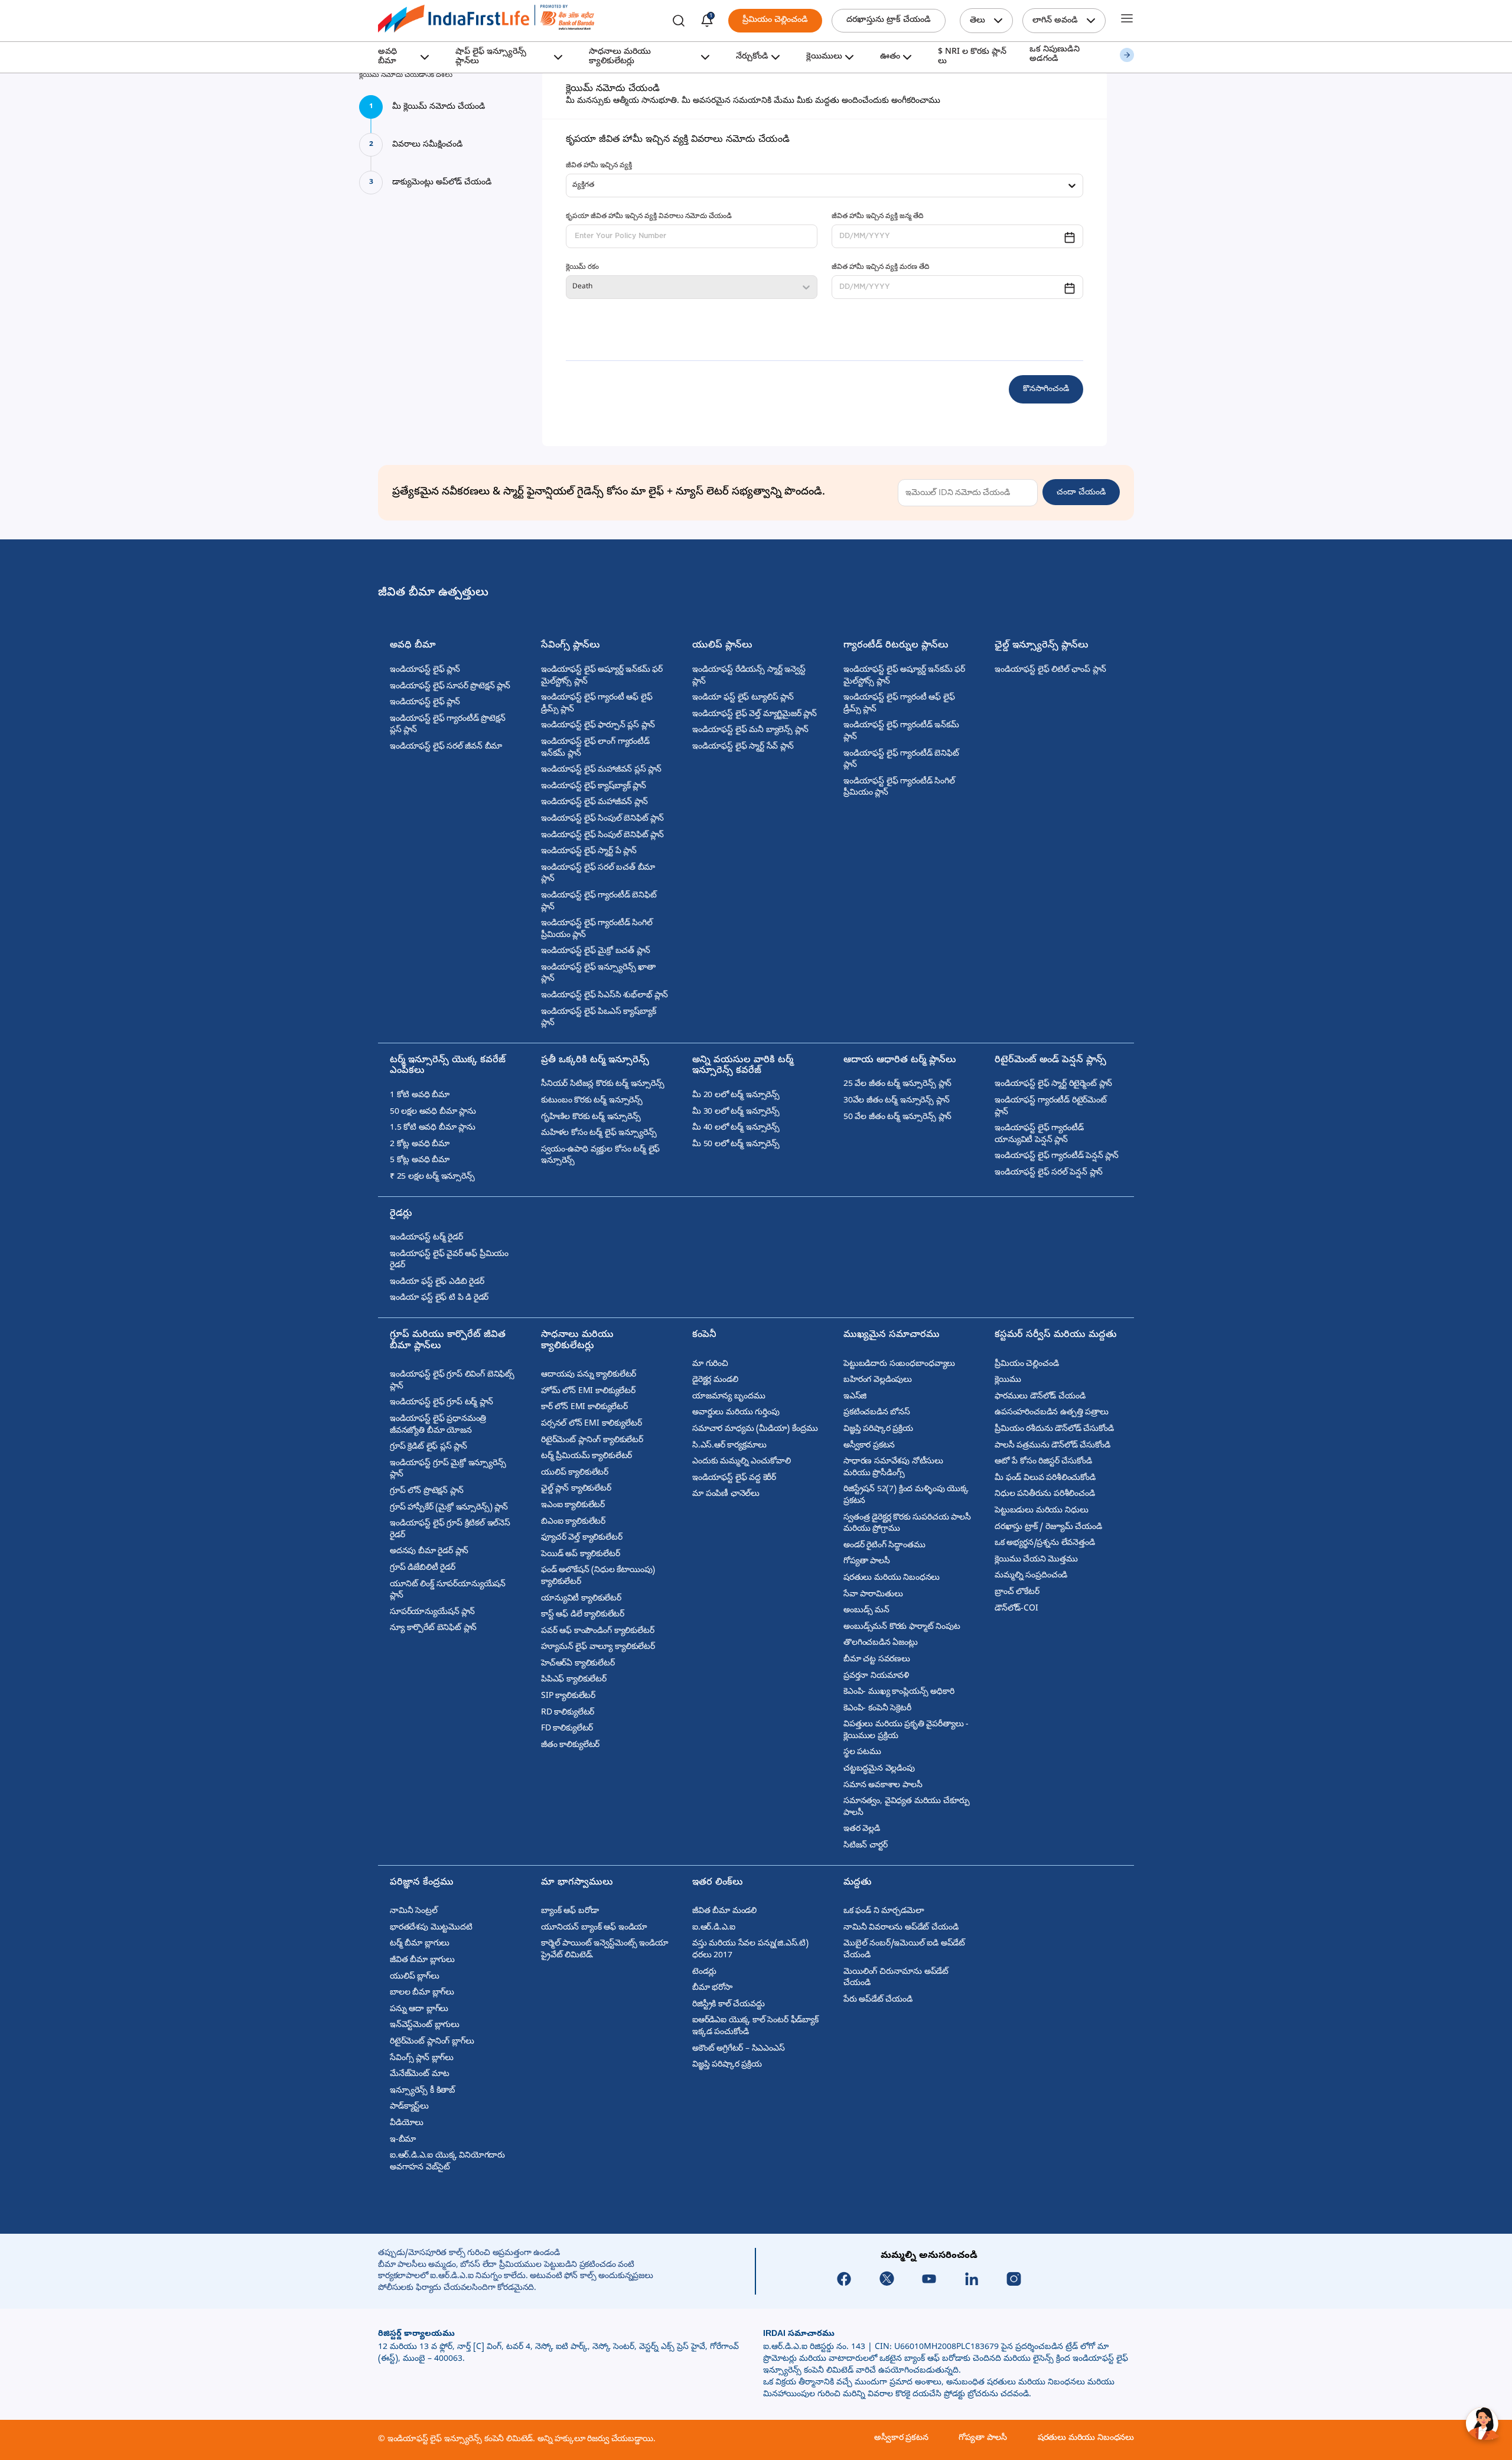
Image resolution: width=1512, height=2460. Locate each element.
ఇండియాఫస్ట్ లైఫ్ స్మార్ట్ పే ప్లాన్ (589, 852)
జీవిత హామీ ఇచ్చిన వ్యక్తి (599, 166)
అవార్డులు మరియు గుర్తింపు (736, 1413)
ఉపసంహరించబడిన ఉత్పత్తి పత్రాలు (1052, 1413)
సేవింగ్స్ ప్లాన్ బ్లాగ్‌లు (422, 2059)
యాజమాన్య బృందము (729, 1397)
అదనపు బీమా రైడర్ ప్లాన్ (429, 1552)
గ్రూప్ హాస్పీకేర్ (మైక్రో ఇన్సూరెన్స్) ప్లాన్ (449, 1508)
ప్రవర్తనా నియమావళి (876, 1676)
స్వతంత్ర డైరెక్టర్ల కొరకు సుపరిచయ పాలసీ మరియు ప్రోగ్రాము (907, 1524)
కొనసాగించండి (1046, 389)
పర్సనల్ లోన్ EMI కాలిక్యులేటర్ (591, 1424)
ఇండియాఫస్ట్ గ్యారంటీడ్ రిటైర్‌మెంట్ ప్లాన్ (1051, 1107)
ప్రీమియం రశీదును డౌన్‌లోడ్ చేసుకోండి (1054, 1429)
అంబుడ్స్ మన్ (866, 1611)
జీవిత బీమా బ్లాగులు (422, 1960)
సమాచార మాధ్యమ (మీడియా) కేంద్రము (755, 1429)
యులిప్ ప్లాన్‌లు (722, 646)
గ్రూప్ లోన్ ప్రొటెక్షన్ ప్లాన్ (426, 1491)
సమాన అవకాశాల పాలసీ (883, 1786)
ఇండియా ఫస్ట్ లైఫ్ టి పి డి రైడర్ (439, 1298)
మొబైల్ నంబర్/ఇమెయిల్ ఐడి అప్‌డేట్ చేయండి (904, 1950)
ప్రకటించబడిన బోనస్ (877, 1413)
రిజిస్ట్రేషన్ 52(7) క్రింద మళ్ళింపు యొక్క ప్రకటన (906, 1496)
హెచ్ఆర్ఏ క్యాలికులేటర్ (578, 1664)
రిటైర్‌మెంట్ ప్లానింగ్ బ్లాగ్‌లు (432, 2042)
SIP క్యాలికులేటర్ (568, 1696)
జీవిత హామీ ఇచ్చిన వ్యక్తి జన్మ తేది (877, 217)
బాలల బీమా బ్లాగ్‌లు (422, 1993)
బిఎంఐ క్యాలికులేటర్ (573, 1522)
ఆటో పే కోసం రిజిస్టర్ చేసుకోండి (1043, 1462)
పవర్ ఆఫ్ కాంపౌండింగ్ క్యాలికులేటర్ (597, 1631)
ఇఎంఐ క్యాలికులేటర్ (573, 1506)
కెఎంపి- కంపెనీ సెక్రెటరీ (877, 1709)
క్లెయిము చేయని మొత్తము (1036, 1560)
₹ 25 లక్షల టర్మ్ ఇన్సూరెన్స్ (432, 1177)
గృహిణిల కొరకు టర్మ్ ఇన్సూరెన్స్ (591, 1117)
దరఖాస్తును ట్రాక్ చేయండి (889, 20)
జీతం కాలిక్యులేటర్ (570, 1745)
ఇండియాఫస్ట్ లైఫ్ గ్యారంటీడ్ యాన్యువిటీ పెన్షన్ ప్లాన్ (1039, 1135)
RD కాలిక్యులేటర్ (568, 1713)
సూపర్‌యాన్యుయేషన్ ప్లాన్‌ (432, 1613)
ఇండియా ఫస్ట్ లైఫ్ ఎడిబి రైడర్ (437, 1282)
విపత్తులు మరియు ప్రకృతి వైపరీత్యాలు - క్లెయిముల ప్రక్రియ (906, 1731)
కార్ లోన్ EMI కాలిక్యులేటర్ (584, 1408)
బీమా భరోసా (712, 1988)
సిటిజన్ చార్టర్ (865, 1846)
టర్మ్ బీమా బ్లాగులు (420, 1944)
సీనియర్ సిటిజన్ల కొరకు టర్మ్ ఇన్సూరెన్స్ (603, 1084)
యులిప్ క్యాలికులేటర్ (575, 1473)
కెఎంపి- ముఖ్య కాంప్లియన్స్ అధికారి (899, 1692)
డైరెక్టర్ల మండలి (715, 1380)
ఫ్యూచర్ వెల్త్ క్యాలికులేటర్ (581, 1538)
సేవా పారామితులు (873, 1595)
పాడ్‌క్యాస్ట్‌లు (409, 2107)
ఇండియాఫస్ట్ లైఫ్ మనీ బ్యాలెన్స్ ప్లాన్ (750, 730)
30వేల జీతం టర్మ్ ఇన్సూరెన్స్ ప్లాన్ (896, 1101)
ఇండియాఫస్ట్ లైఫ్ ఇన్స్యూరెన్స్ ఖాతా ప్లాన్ (598, 974)
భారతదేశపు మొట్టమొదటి (431, 1928)
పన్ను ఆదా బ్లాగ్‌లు (419, 2010)
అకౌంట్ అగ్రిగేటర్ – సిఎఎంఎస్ (739, 2049)
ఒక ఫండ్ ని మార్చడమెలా (884, 1911)
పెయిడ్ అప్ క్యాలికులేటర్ (580, 1555)
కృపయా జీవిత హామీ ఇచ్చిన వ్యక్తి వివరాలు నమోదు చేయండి (649, 217)
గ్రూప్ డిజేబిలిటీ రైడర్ (423, 1568)
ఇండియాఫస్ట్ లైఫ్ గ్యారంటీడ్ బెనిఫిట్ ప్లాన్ (599, 902)
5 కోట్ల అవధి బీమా (420, 1161)
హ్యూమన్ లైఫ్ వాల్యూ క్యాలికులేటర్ (598, 1647)
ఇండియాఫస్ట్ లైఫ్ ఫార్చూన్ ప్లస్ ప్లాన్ (598, 726)
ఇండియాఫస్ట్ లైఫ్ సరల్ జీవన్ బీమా (446, 747)
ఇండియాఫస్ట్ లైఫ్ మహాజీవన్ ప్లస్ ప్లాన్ (601, 770)
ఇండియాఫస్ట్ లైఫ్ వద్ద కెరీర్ (734, 1478)
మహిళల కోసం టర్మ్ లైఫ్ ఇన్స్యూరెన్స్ (599, 1133)
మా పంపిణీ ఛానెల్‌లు (726, 1494)
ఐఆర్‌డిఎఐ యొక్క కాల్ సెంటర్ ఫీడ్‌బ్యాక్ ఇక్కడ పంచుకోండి (755, 2027)
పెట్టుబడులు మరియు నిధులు (1041, 1511)
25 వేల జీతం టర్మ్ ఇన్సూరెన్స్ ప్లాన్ (897, 1084)
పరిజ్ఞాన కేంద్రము (422, 1883)
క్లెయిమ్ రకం (582, 268)
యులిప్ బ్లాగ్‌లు (415, 1977)
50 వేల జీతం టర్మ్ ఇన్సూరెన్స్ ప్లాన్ (897, 1117)
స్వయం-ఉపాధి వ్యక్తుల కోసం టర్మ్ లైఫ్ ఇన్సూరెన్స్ (600, 1156)
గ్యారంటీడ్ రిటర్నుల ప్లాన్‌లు (896, 646)
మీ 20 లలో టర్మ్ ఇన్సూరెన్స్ (736, 1096)
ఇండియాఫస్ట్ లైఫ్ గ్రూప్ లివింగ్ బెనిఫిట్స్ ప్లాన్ (452, 1381)
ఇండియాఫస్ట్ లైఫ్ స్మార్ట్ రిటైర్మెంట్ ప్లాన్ (1053, 1084)
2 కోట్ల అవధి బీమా (420, 1145)
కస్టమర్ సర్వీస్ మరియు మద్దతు (1056, 1335)
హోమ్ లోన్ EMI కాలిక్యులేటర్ (588, 1392)
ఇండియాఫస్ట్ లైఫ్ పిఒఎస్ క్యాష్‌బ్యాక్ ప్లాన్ (598, 1018)
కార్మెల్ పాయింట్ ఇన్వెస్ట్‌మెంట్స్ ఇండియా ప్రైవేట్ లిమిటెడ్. (605, 1950)
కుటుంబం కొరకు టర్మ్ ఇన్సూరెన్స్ (592, 1101)
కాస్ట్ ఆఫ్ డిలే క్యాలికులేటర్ (583, 1615)
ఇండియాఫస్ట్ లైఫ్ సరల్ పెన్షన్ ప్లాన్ (1049, 1173)
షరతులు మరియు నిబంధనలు (892, 1578)
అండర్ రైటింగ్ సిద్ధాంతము (884, 1546)
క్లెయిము (1008, 1380)
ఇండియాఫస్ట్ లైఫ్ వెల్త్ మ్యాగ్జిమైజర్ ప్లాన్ (755, 715)
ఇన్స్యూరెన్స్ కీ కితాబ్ (423, 2091)
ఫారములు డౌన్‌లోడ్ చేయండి (1040, 1397)
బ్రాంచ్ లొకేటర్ (1017, 1592)
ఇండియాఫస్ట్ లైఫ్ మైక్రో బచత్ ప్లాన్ (595, 951)
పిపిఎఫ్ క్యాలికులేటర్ (574, 1680)
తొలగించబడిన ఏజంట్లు (881, 1643)
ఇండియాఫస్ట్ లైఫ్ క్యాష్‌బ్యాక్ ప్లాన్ (594, 787)
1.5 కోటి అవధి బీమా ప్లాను (433, 1128)
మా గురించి (710, 1364)
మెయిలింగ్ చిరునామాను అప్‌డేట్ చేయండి (896, 1978)
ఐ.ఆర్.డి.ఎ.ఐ (714, 1928)
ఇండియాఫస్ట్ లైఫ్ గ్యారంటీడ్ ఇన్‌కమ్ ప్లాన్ (901, 732)
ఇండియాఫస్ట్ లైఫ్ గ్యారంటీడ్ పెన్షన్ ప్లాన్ (1057, 1156)
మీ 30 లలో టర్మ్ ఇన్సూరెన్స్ (736, 1112)
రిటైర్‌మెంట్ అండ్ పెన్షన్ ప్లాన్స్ (1050, 1061)
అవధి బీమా (387, 57)
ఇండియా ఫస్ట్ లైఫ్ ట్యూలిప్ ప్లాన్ (743, 698)
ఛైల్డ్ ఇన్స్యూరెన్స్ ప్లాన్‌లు (1042, 646)
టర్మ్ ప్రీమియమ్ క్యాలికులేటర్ (586, 1457)
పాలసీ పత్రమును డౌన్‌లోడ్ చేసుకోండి (1052, 1446)
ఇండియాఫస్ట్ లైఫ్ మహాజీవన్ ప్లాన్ (594, 803)
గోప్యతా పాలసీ (867, 1562)
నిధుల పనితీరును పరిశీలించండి (1045, 1494)
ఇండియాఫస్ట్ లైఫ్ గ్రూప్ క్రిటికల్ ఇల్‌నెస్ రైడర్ (450, 1530)
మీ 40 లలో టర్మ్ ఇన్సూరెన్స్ (736, 1128)
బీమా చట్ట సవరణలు (877, 1660)
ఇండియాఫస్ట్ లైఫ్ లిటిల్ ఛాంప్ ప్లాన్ (1050, 670)
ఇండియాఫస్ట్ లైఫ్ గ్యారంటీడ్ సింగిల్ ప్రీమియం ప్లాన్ (597, 930)
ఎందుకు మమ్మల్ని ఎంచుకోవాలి (741, 1462)
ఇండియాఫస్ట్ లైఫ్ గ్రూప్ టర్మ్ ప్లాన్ (441, 1403)
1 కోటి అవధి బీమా (420, 1096)
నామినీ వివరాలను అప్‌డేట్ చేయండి (901, 1928)
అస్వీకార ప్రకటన (869, 1446)
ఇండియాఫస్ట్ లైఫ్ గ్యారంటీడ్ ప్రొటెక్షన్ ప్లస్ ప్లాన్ (447, 725)
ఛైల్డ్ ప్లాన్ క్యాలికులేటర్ (576, 1489)
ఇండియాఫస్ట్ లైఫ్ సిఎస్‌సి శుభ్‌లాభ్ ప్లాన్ (605, 996)
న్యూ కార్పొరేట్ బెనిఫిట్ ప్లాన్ (433, 1628)
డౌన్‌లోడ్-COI (1016, 1609)
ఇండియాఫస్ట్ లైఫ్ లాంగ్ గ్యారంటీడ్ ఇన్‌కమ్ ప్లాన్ (595, 748)
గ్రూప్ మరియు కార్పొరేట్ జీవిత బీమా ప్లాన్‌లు (448, 1341)
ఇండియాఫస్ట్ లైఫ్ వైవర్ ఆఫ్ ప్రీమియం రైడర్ (449, 1260)
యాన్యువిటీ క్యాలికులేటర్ (581, 1599)
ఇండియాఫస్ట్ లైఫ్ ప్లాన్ (425, 670)
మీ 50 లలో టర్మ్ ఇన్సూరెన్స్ (736, 1145)
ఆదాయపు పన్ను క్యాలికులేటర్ (589, 1375)
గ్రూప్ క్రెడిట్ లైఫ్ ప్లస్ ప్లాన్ (428, 1447)
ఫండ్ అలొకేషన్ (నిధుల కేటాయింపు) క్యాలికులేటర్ (598, 1576)
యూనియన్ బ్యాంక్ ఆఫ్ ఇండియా (594, 1928)
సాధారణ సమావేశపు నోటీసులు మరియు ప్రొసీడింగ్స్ (893, 1468)
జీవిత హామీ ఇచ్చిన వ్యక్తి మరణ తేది (880, 268)
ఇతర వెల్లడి (862, 1829)
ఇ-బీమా (403, 2140)
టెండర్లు (704, 1972)
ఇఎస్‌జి (855, 1397)
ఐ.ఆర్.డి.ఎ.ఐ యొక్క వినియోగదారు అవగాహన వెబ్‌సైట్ (447, 2162)
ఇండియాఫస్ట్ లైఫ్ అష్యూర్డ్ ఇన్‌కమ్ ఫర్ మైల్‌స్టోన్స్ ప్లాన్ (602, 676)
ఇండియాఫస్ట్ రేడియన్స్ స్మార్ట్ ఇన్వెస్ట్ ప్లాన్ (749, 676)
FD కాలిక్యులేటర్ (567, 1729)
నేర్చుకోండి (752, 57)
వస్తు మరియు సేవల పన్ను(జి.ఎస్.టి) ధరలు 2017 (750, 1950)
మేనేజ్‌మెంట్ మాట (419, 2075)
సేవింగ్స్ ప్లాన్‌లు (571, 646)
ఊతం (890, 57)
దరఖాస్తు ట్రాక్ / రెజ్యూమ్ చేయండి (1048, 1527)
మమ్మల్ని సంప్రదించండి (1031, 1576)
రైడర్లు (401, 1214)
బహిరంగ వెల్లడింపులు (878, 1380)
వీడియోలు (407, 2124)
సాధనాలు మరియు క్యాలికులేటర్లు (620, 57)
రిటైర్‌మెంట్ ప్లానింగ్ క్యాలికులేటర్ (592, 1441)
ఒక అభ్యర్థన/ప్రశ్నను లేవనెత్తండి (1045, 1543)
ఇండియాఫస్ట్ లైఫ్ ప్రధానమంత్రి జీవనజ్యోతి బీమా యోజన (438, 1425)
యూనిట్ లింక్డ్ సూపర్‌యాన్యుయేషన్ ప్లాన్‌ (448, 1591)
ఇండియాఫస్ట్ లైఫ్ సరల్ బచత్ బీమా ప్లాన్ (598, 874)
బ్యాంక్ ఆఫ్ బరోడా (570, 1911)
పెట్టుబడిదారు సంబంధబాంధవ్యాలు (899, 1364)
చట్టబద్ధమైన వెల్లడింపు (879, 1769)
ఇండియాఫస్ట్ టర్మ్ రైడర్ (426, 1238)
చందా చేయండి (1081, 492)
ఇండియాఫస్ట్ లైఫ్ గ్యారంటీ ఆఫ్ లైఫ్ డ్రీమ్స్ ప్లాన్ (597, 704)
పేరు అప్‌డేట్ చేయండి (878, 2000)
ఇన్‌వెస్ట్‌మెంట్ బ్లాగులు (425, 2025)
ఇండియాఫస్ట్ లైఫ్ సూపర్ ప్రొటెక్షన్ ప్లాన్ (450, 687)
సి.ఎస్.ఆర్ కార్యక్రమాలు (729, 1446)
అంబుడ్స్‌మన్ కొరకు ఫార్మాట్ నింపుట (902, 1627)
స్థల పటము (862, 1753)
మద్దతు (858, 1883)
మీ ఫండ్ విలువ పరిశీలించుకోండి (1045, 1478)
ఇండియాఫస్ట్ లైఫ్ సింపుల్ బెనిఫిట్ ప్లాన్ (602, 819)
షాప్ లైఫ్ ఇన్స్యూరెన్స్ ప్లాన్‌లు (491, 57)
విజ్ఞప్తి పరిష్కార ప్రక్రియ (878, 1429)
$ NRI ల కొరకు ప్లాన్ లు (972, 57)
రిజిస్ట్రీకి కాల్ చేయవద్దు (729, 2005)
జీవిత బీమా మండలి (724, 1911)
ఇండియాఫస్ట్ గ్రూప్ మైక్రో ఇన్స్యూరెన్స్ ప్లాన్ (448, 1470)
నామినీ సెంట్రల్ (414, 1911)
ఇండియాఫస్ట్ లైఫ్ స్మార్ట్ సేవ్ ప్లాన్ (743, 747)
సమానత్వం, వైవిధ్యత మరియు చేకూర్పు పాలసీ (906, 1807)
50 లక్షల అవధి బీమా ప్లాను (433, 1112)
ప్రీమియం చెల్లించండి (775, 20)
